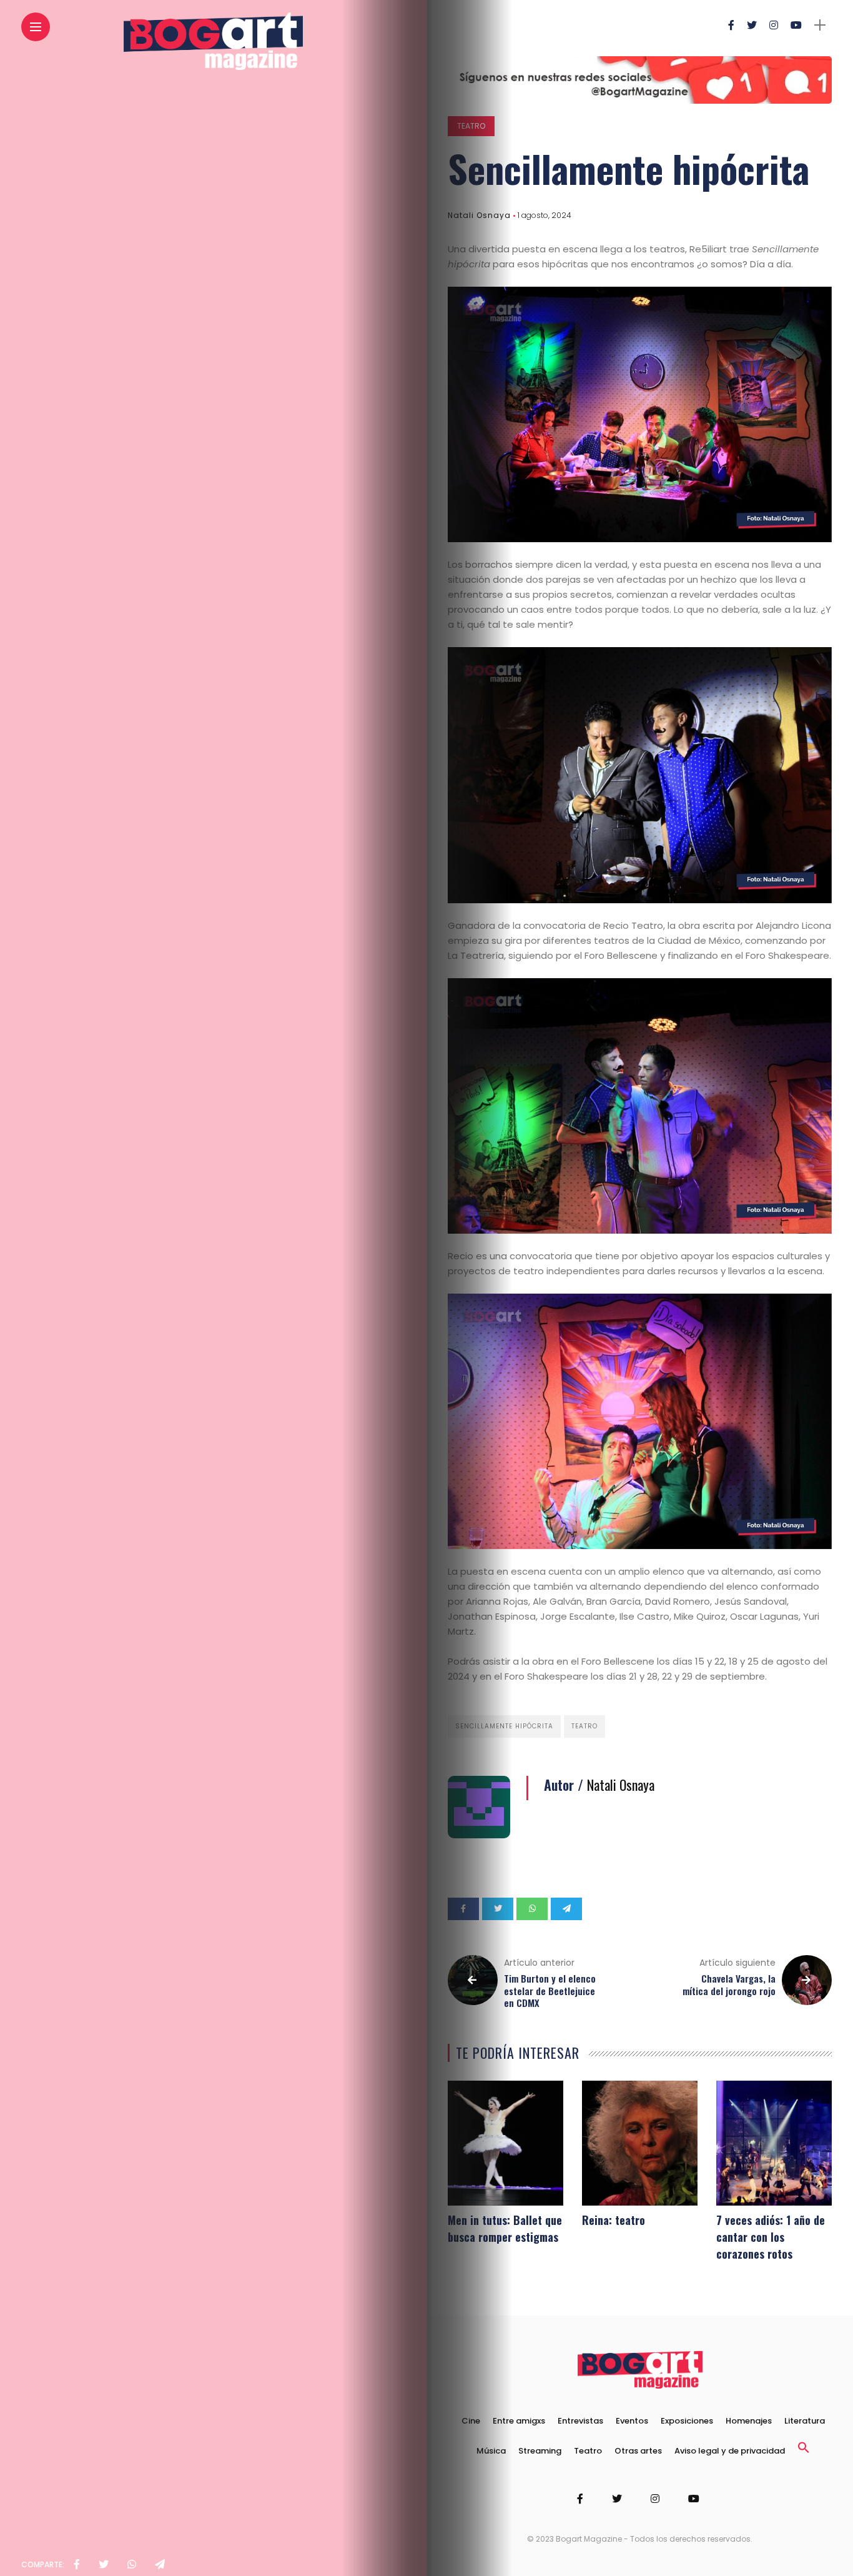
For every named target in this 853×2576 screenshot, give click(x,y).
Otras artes (638, 2451)
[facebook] (77, 2565)
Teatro (471, 126)
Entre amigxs (519, 2421)
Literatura (805, 2421)
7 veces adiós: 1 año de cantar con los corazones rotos (771, 2237)
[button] (804, 2451)
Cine (471, 2421)
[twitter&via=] (104, 2565)
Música (491, 2451)
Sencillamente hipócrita (504, 1726)
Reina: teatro (614, 2220)
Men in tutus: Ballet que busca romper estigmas (505, 2228)
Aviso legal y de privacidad (730, 2451)
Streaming (540, 2451)
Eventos (632, 2421)
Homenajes (749, 2421)
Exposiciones (687, 2421)
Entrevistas (580, 2421)
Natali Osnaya (479, 215)
